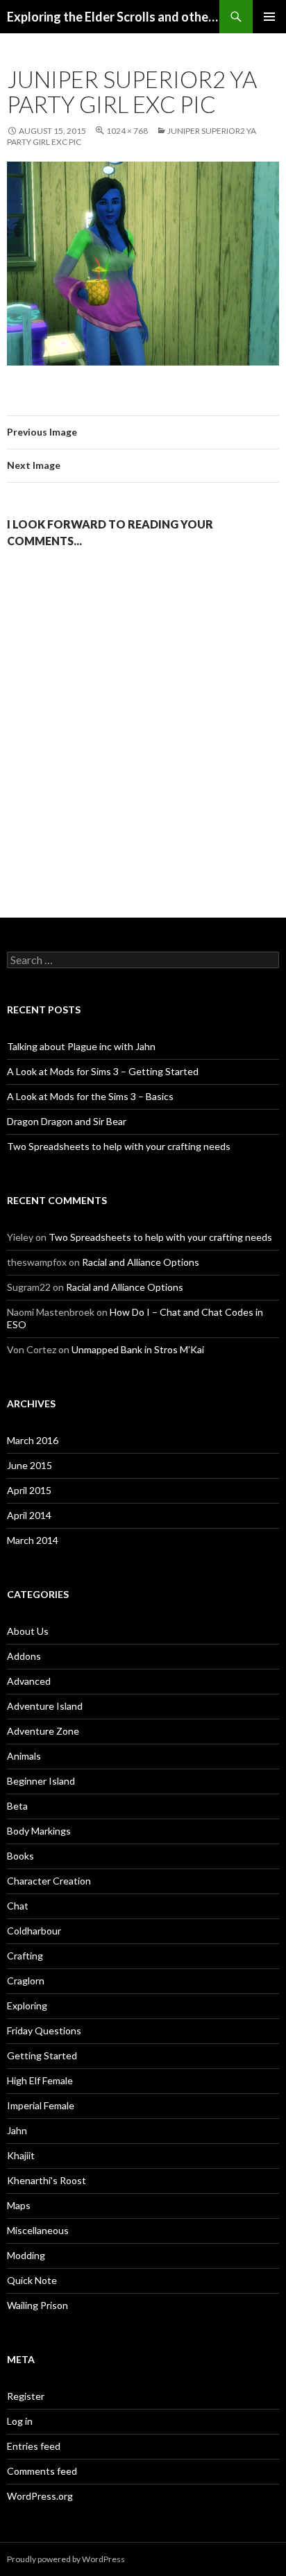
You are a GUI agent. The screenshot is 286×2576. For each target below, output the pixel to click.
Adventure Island (45, 1706)
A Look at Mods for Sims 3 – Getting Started (103, 1071)
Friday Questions (44, 2030)
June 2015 (30, 1465)
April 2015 (29, 1490)
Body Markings (39, 1831)
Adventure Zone (43, 1731)
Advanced (29, 1681)
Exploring (27, 2006)
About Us (28, 1631)
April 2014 (29, 1515)
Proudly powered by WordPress (66, 2559)
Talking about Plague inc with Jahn (81, 1046)
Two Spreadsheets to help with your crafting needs (119, 1146)
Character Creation (49, 1881)
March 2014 (33, 1540)
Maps (19, 2205)
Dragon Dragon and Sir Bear (67, 1121)
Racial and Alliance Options (141, 1262)
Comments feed (42, 2471)
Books (20, 1856)
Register (26, 2396)
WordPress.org (40, 2496)
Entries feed (34, 2446)
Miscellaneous (38, 2230)
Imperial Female (41, 2105)
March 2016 (33, 1440)
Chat (18, 1906)
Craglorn (26, 1981)
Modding (26, 2255)
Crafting (25, 1956)
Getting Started (42, 2055)
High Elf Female (40, 2080)
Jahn (17, 2130)
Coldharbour (34, 1931)
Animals (24, 1756)
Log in (20, 2421)
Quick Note (32, 2280)
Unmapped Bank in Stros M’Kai (138, 1349)
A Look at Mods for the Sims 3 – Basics (90, 1096)
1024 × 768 (127, 131)
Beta (17, 1806)
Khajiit (21, 2155)
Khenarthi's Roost (47, 2180)
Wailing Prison (37, 2305)
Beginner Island (41, 1781)
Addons (24, 1656)
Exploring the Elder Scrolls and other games (113, 17)
